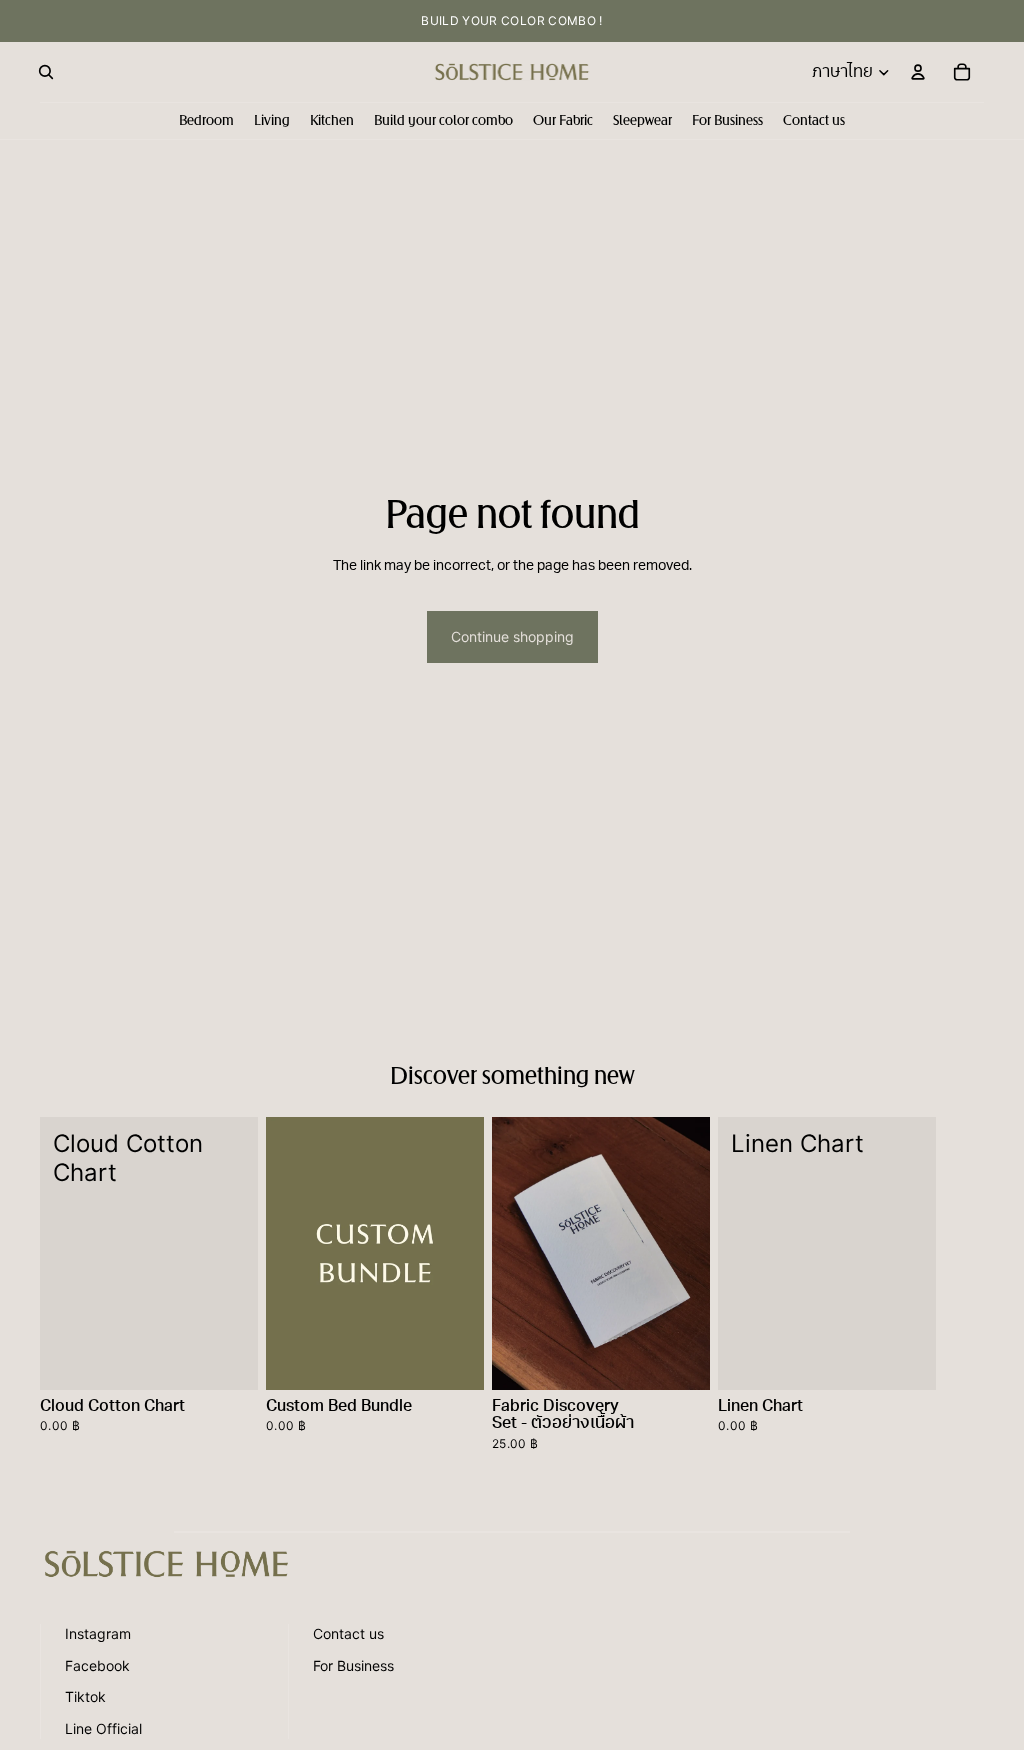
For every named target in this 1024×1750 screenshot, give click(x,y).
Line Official (103, 1728)
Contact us (348, 1633)
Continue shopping (512, 636)
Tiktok (85, 1696)
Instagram (98, 1633)
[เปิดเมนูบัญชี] (918, 72)
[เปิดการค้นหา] (46, 72)
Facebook (97, 1665)
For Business (353, 1665)
